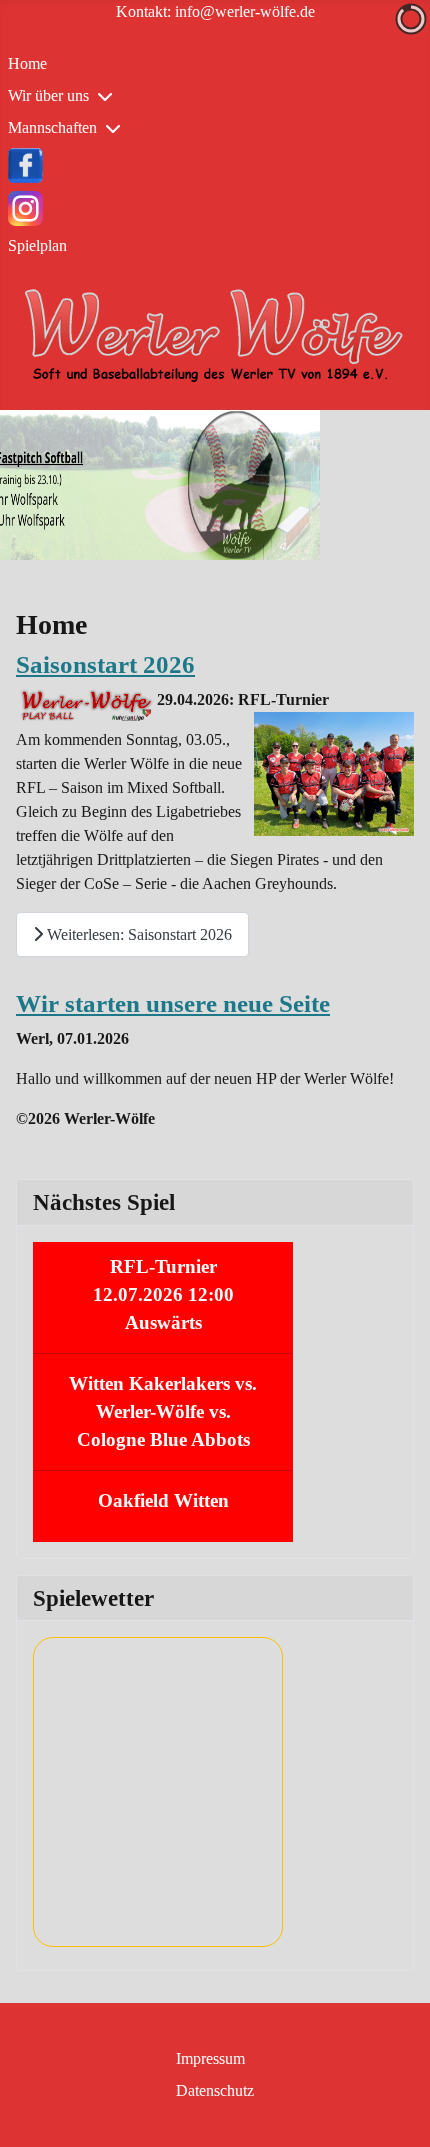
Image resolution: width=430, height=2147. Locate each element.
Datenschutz (215, 2090)
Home (27, 63)
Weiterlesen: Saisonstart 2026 (137, 934)
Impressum (210, 2058)
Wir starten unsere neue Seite (173, 1003)
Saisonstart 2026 (105, 664)
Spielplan (37, 245)
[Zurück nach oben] (395, 2110)
